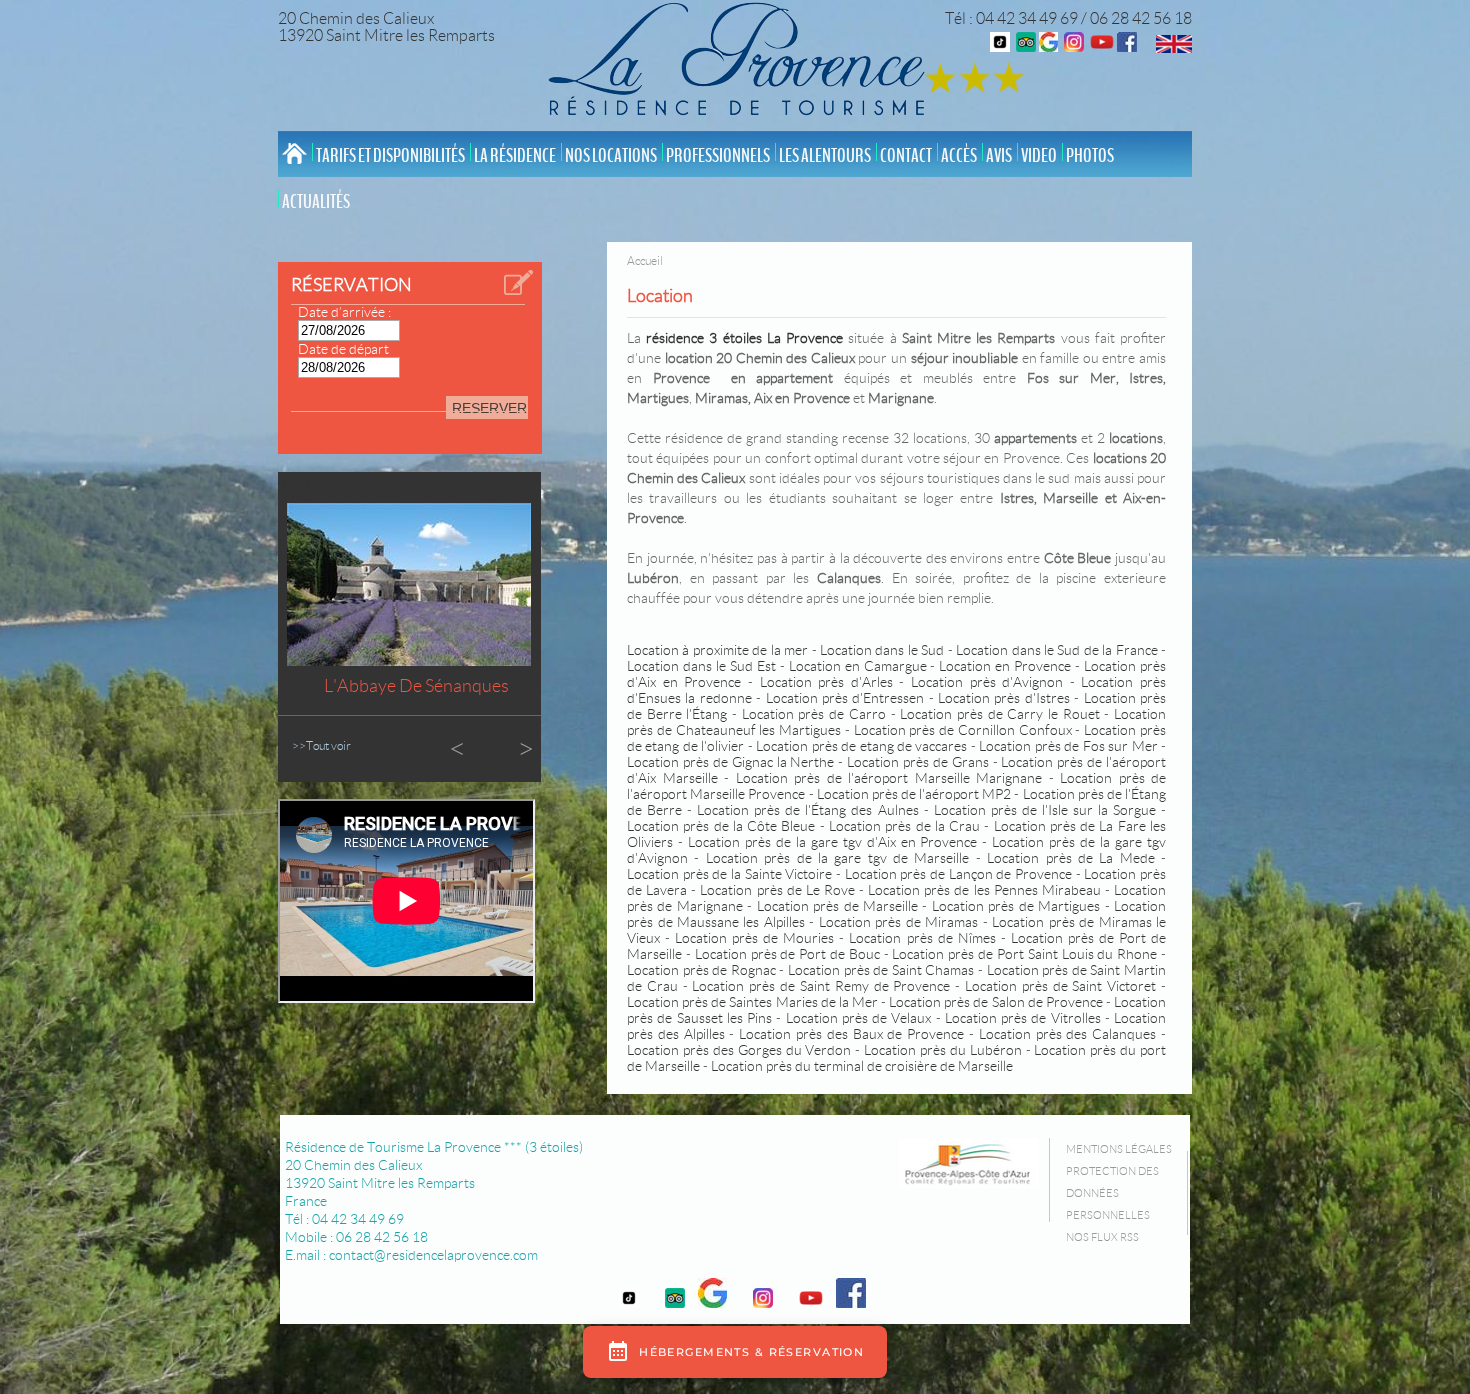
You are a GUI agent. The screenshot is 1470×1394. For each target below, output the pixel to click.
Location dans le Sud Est (701, 666)
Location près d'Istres (1006, 698)
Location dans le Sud (882, 650)
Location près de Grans (918, 762)
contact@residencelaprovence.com (433, 1255)
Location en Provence (1005, 666)
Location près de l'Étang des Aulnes (807, 810)
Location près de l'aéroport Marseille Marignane (889, 778)
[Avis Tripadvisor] (1026, 46)
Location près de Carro (814, 714)
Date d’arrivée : (344, 312)
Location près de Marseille (837, 906)
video (1039, 156)
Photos (1090, 156)
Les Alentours (825, 156)
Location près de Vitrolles (1023, 1018)
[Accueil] (742, 62)
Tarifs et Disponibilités (390, 156)
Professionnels (718, 156)
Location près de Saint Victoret (1060, 986)
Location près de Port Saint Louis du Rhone (1024, 954)
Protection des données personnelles (1112, 1193)
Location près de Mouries (754, 938)
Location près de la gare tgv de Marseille (838, 858)
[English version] (1174, 47)
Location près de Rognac (701, 970)
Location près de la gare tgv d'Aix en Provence (833, 842)
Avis (999, 156)
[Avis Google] (1048, 46)
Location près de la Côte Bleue (721, 826)
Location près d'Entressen (845, 698)
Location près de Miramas (898, 922)
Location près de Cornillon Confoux (963, 730)
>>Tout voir (321, 745)
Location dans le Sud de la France (1057, 650)
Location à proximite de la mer (717, 650)
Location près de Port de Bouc (787, 954)
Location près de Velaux (859, 1018)
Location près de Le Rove (777, 890)
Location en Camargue (858, 666)
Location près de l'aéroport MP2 (914, 794)
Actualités (316, 202)
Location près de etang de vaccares (861, 746)
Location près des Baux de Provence (851, 1034)
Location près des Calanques (1067, 1034)
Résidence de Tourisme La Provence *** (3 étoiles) (434, 1147)
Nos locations (611, 156)
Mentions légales (1119, 1149)
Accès (959, 156)
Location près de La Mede (1071, 858)
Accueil (645, 260)
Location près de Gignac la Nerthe (730, 762)
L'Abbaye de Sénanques (416, 686)
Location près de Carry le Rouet (999, 714)
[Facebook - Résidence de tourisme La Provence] (1127, 46)
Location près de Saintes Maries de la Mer (752, 1002)
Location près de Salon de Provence (996, 1002)
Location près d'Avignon (987, 682)
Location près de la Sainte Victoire (731, 874)
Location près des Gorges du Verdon (739, 1050)
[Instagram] (1074, 46)
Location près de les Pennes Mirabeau (984, 890)
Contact (906, 156)
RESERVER (489, 408)
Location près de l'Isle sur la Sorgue (1045, 810)
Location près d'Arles (826, 682)
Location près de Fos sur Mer (1068, 746)
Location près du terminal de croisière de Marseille (862, 1066)
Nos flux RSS (1102, 1237)
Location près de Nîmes (922, 938)
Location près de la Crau (904, 826)
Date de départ (343, 349)
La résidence (515, 156)
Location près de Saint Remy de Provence (821, 986)
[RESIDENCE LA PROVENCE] (1102, 46)
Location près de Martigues (1016, 906)
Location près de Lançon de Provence (958, 874)
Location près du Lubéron (943, 1050)
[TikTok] (1000, 46)
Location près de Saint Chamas (881, 970)
